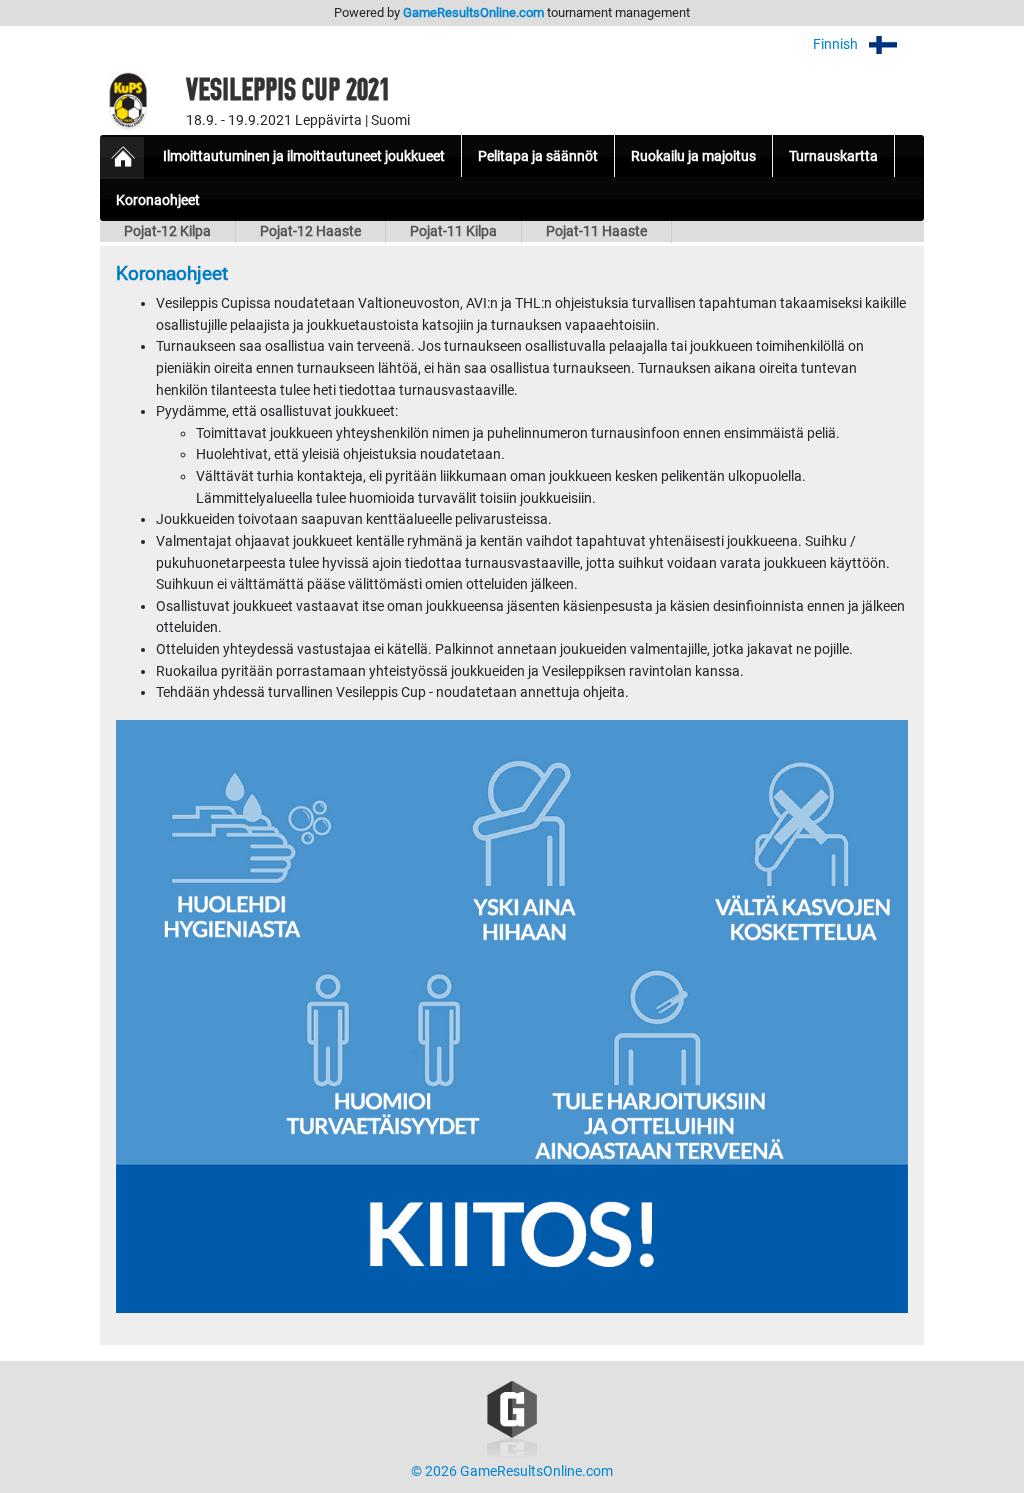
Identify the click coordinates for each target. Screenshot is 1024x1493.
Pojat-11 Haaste (596, 231)
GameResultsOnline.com (473, 12)
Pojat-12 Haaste (310, 231)
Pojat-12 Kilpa (167, 231)
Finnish (837, 44)
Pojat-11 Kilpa (453, 231)
